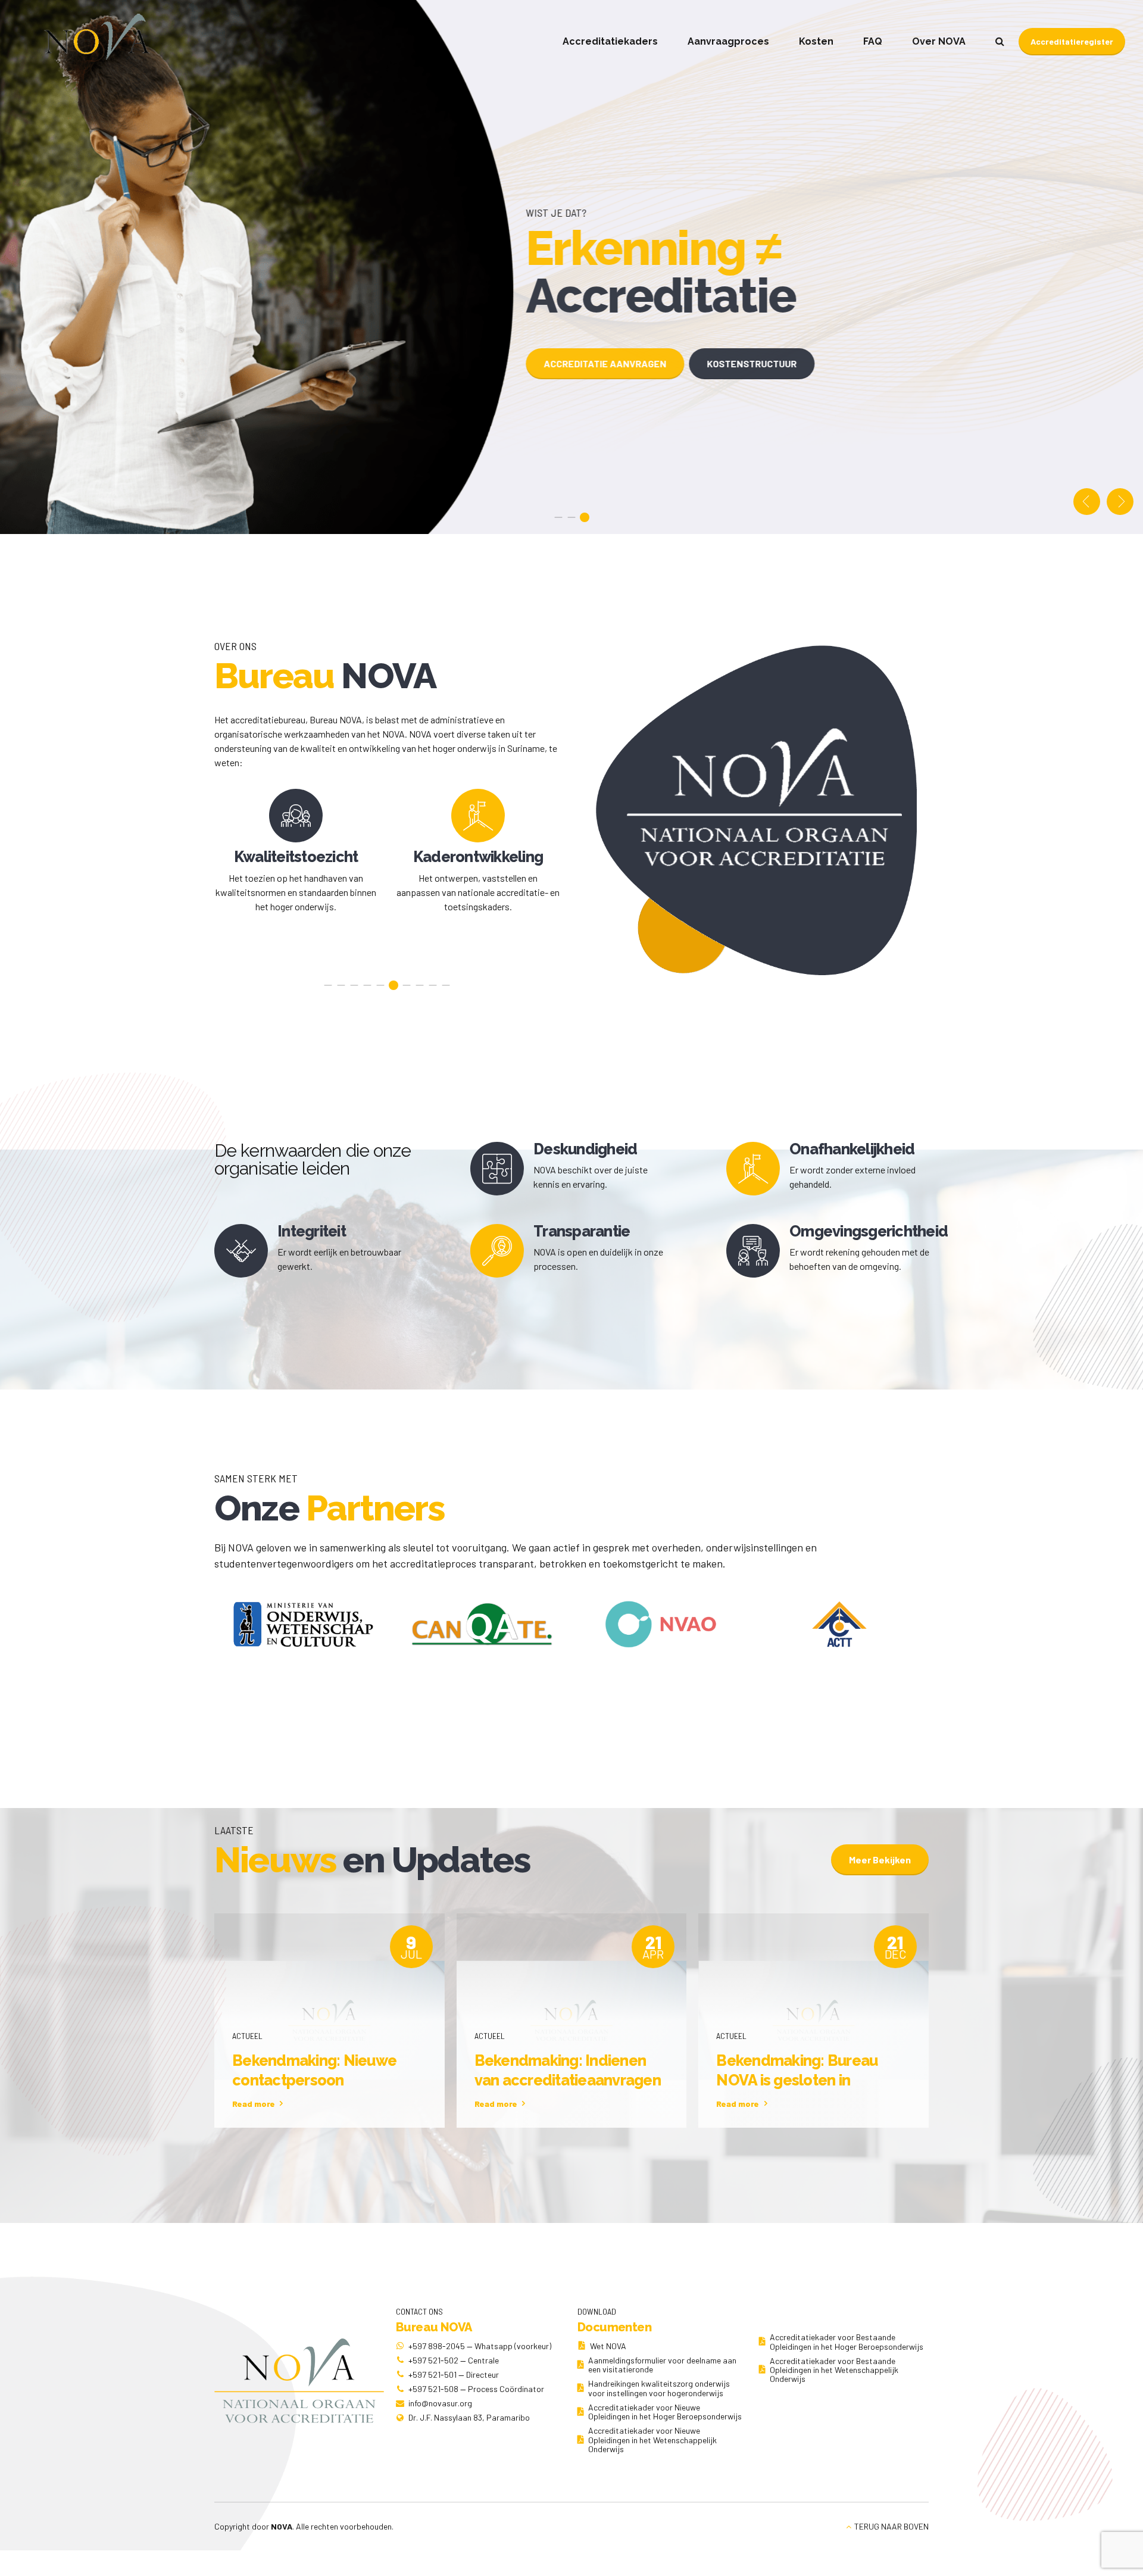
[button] (1087, 502)
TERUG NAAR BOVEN (891, 2526)
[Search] (1000, 41)
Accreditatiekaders (610, 41)
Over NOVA (939, 41)
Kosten (816, 41)
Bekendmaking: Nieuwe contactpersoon (314, 2070)
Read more (254, 2104)
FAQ (873, 41)
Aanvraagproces (728, 41)
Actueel (247, 2036)
